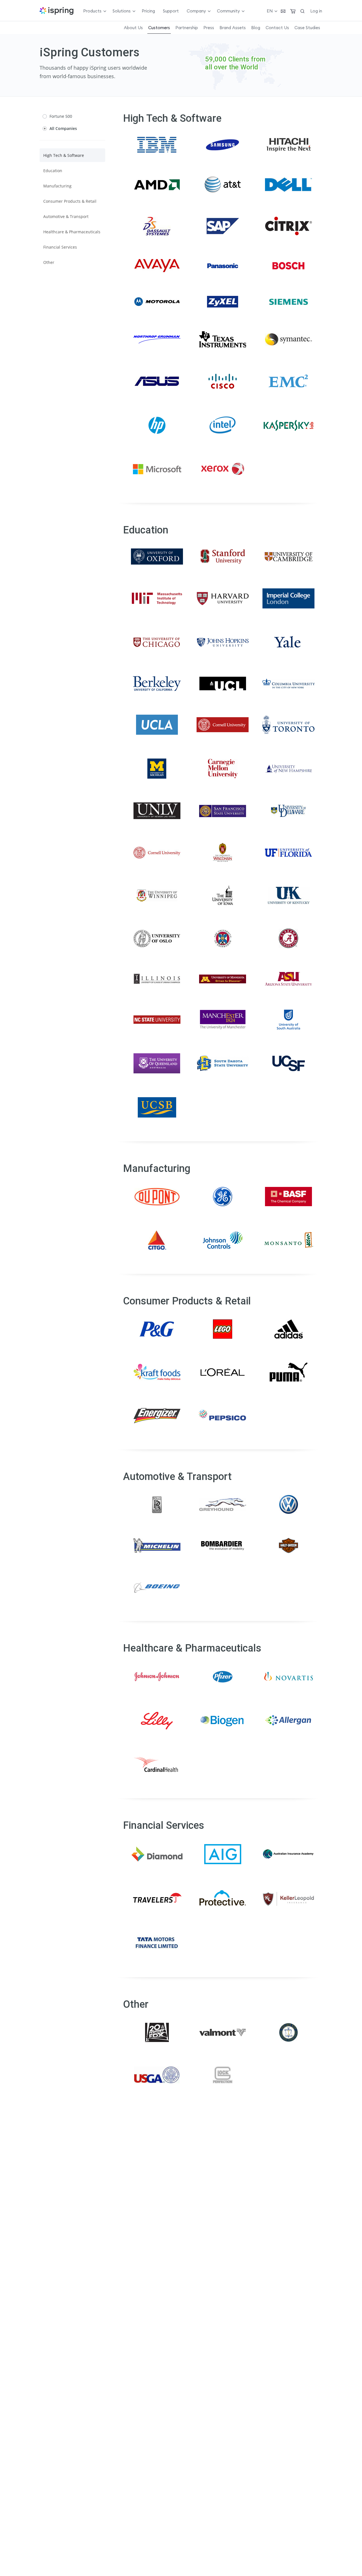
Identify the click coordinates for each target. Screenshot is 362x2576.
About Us (133, 28)
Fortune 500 (61, 116)
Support (171, 11)
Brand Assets (233, 28)
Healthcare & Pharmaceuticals (72, 232)
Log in (316, 11)
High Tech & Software (64, 155)
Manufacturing (57, 186)
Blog (256, 28)
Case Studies (307, 28)
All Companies (63, 128)
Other (49, 262)
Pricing (148, 11)
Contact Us (277, 28)
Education (53, 171)
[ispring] (57, 11)
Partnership (187, 28)
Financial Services (60, 247)
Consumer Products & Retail (70, 201)
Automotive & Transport (66, 216)
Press (209, 28)
